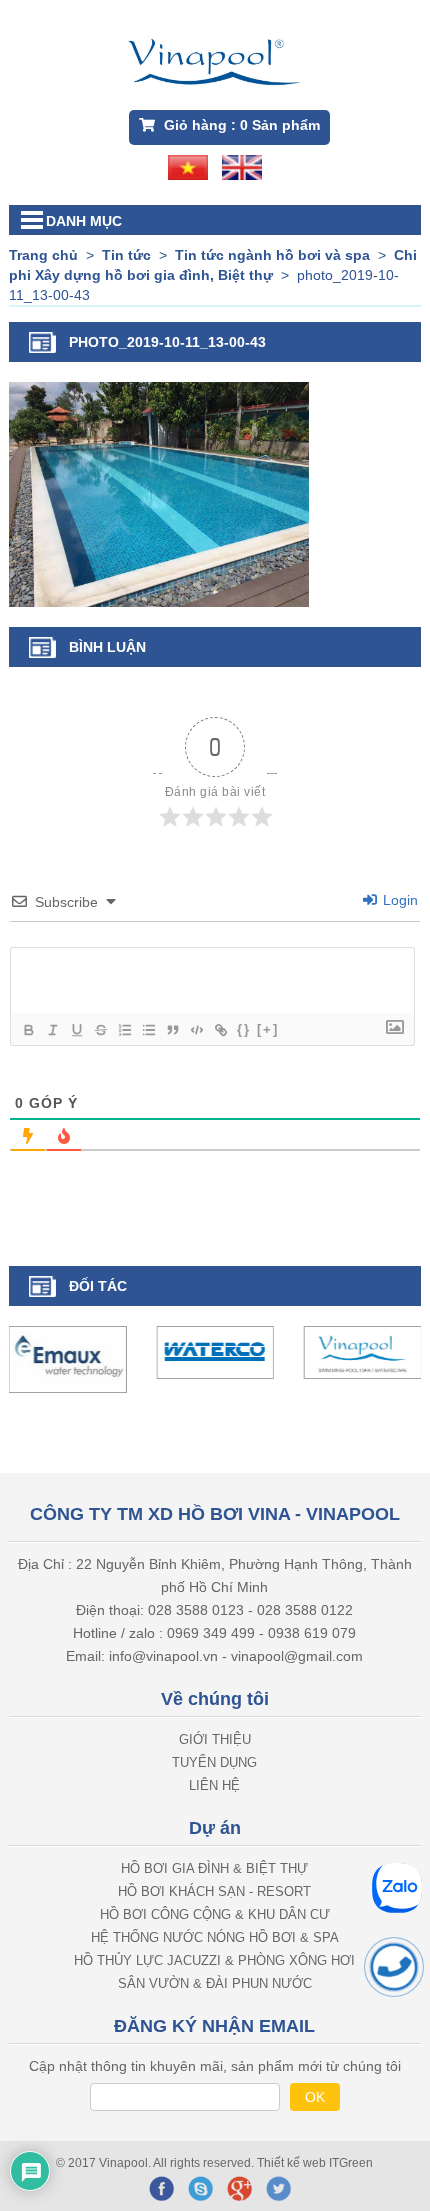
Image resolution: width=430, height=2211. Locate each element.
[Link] (220, 1030)
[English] (242, 166)
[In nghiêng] (52, 1030)
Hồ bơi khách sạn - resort (214, 1890)
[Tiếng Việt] (188, 166)
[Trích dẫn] (172, 1030)
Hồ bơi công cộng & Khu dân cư (215, 1913)
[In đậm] (28, 1030)
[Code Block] (196, 1030)
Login (398, 900)
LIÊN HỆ (214, 1784)
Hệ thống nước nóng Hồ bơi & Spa (215, 1936)
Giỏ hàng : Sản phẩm (240, 125)
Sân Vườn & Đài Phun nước (215, 1982)
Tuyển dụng (214, 1761)
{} (244, 1029)
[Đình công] (100, 1030)
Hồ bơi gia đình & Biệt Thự (214, 1867)
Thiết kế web (293, 2162)
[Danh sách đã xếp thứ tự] (124, 1030)
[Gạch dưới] (76, 1030)
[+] (268, 1029)
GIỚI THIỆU (215, 1738)
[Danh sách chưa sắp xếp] (148, 1030)
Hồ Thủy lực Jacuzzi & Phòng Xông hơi (214, 1959)
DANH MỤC (84, 221)
